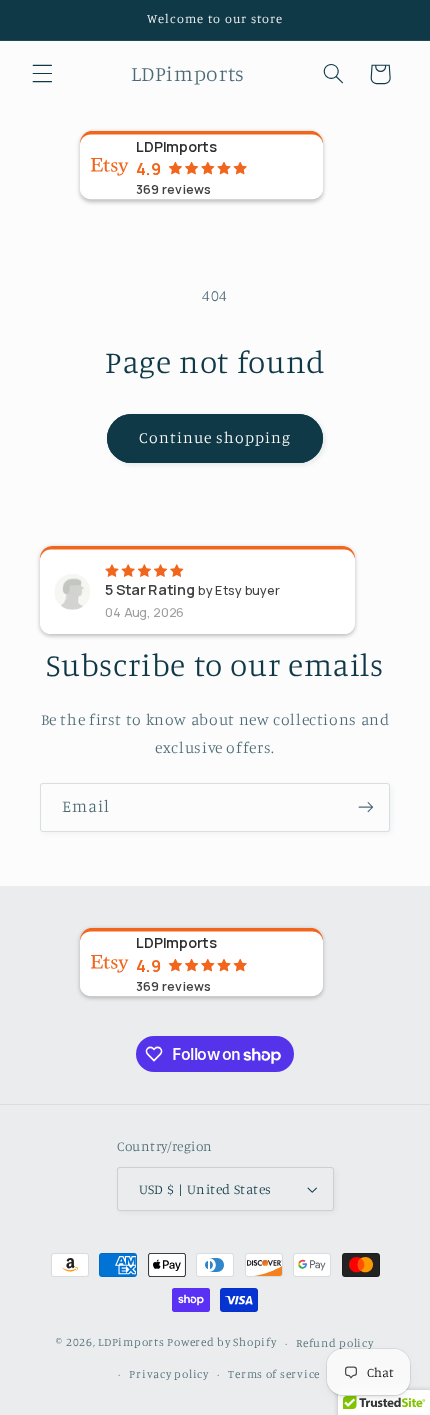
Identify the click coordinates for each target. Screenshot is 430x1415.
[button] (42, 74)
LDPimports (131, 1343)
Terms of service (274, 1374)
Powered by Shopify (221, 1343)
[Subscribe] (366, 807)
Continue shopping (215, 437)
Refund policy (335, 1343)
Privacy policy (168, 1374)
